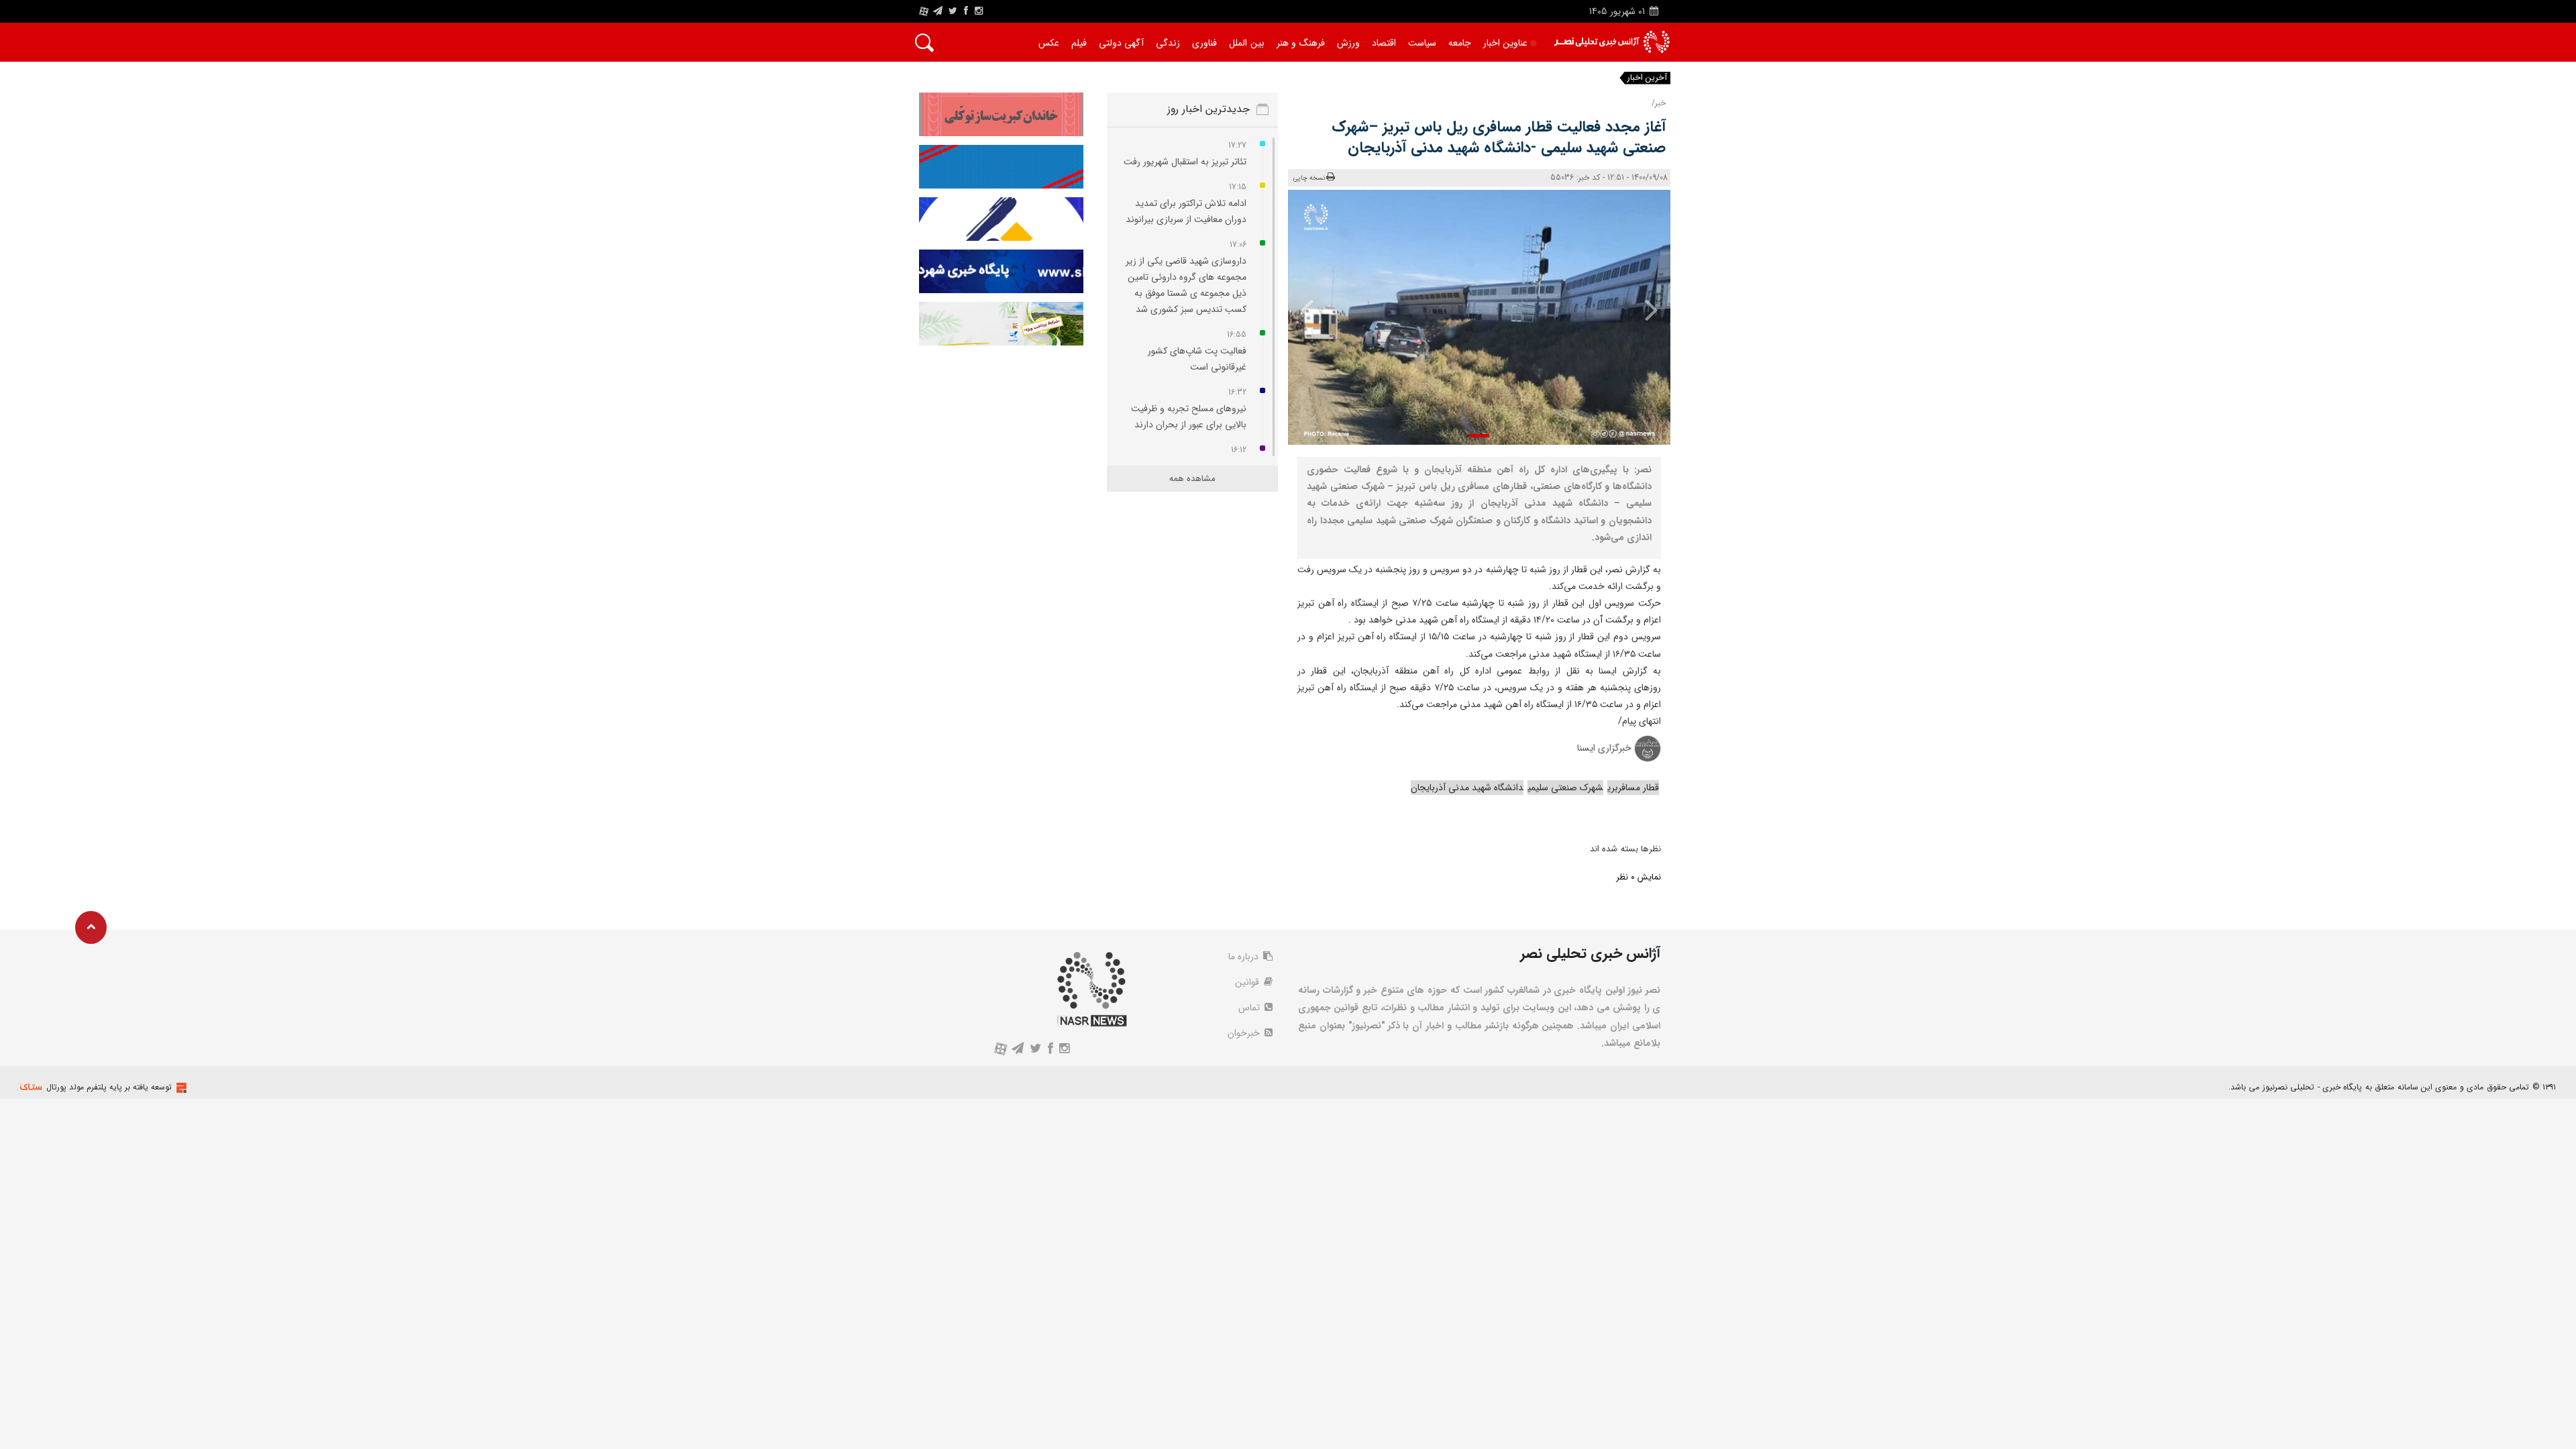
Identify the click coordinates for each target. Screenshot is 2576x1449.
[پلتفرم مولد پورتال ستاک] (180, 1088)
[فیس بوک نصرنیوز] (966, 11)
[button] (1479, 436)
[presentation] (1642, 309)
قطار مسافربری (1633, 788)
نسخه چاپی (1309, 178)
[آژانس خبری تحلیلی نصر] (1612, 42)
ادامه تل (1589, 78)
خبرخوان (1245, 1033)
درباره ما (1245, 957)
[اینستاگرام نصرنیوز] (979, 11)
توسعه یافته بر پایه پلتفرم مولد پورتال (109, 1087)
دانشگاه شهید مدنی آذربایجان (1467, 788)
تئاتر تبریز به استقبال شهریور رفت (1185, 162)
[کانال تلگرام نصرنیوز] (938, 11)
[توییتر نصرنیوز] (954, 11)
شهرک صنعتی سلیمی (1565, 788)
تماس (1250, 1008)
